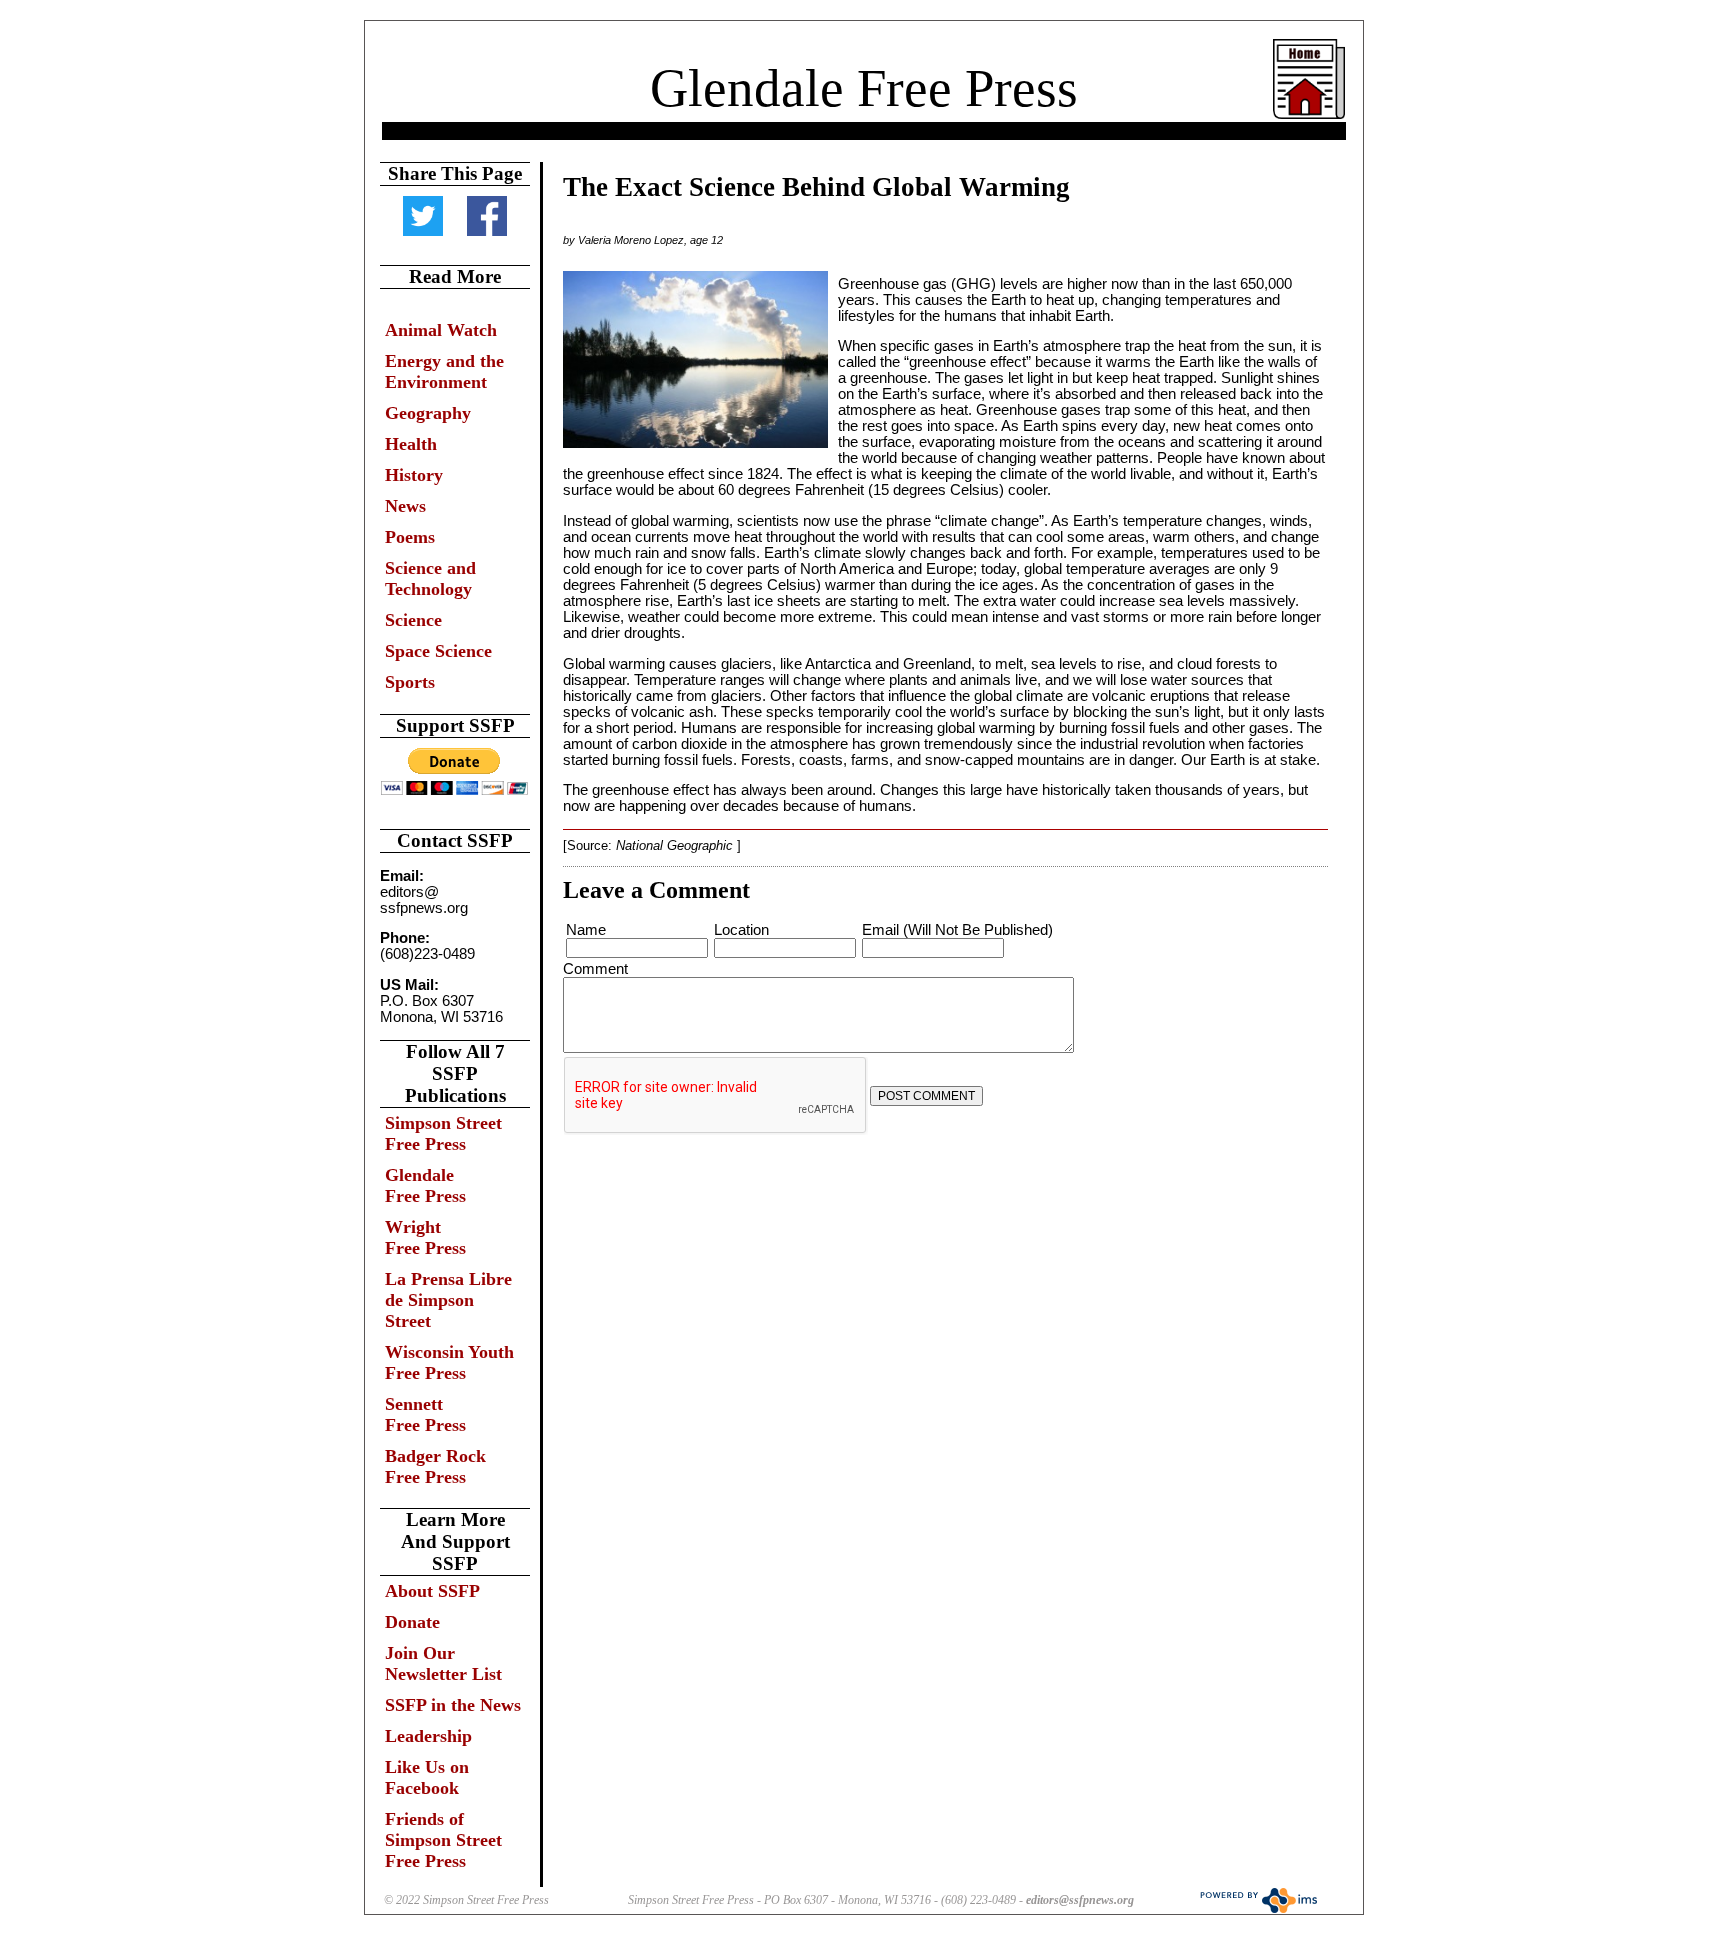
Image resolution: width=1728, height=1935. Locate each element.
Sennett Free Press (425, 1414)
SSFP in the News (453, 1705)
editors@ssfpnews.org (1080, 1900)
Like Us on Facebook (427, 1777)
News (405, 506)
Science (413, 620)
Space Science (438, 651)
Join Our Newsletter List (443, 1663)
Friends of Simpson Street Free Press (443, 1840)
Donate (412, 1622)
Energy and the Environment (444, 371)
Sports (410, 682)
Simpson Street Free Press (443, 1133)
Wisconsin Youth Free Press (449, 1362)
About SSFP (432, 1591)
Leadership (428, 1736)
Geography (428, 413)
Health (411, 444)
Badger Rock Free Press (435, 1466)
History (414, 475)
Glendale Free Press (864, 88)
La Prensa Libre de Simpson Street (448, 1300)
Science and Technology (430, 578)
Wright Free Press (425, 1237)
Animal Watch (441, 330)
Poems (410, 537)
